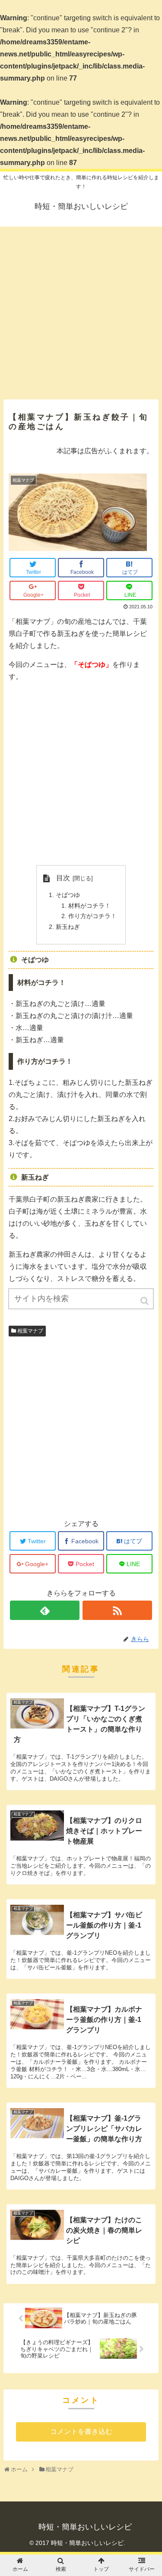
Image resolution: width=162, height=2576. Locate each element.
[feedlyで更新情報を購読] (45, 1610)
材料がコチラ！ (89, 906)
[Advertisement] (81, 310)
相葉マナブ (30, 1331)
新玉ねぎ (68, 927)
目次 (63, 878)
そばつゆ (68, 895)
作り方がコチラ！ (92, 916)
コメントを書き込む (81, 2431)
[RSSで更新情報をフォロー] (117, 1610)
